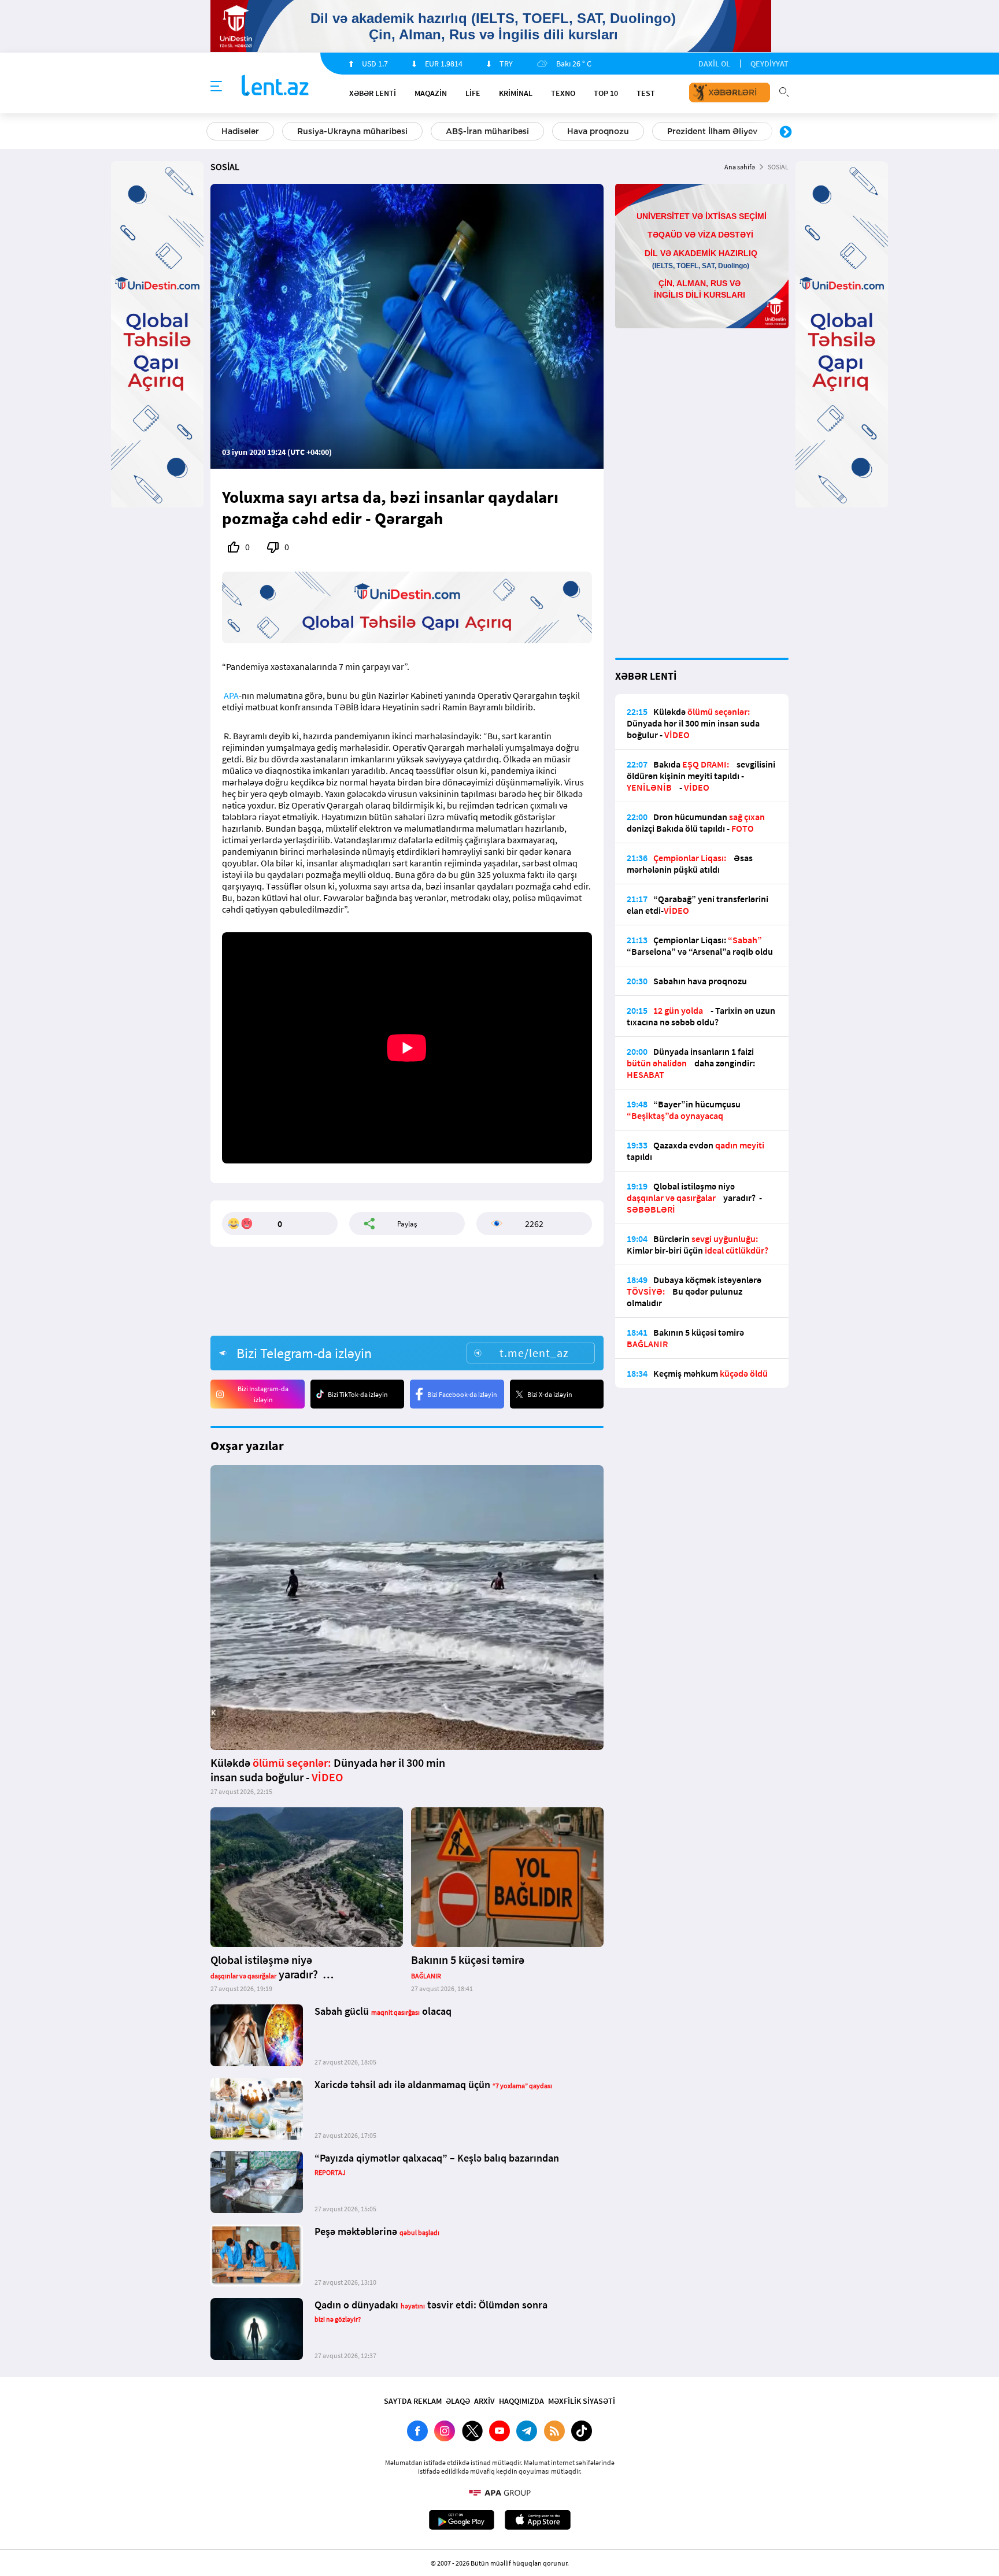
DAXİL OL (714, 64)
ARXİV (484, 2401)
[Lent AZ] (275, 86)
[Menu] (216, 87)
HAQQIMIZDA (521, 2401)
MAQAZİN (431, 93)
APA (231, 695)
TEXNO (563, 93)
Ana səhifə (740, 167)
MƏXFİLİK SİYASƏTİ (582, 2401)
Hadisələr (240, 131)
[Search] (784, 91)
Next (786, 132)
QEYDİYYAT (769, 64)
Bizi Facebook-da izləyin (462, 1394)
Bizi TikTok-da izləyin (358, 1394)
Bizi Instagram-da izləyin (263, 1394)
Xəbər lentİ (373, 93)
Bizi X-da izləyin (550, 1394)
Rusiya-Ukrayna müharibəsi (352, 131)
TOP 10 (606, 93)
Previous (213, 132)
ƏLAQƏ (458, 2401)
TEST (646, 93)
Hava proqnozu (598, 131)
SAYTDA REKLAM (413, 2401)
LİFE (473, 93)
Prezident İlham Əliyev (712, 131)
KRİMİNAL (516, 93)
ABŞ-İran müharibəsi (487, 131)
